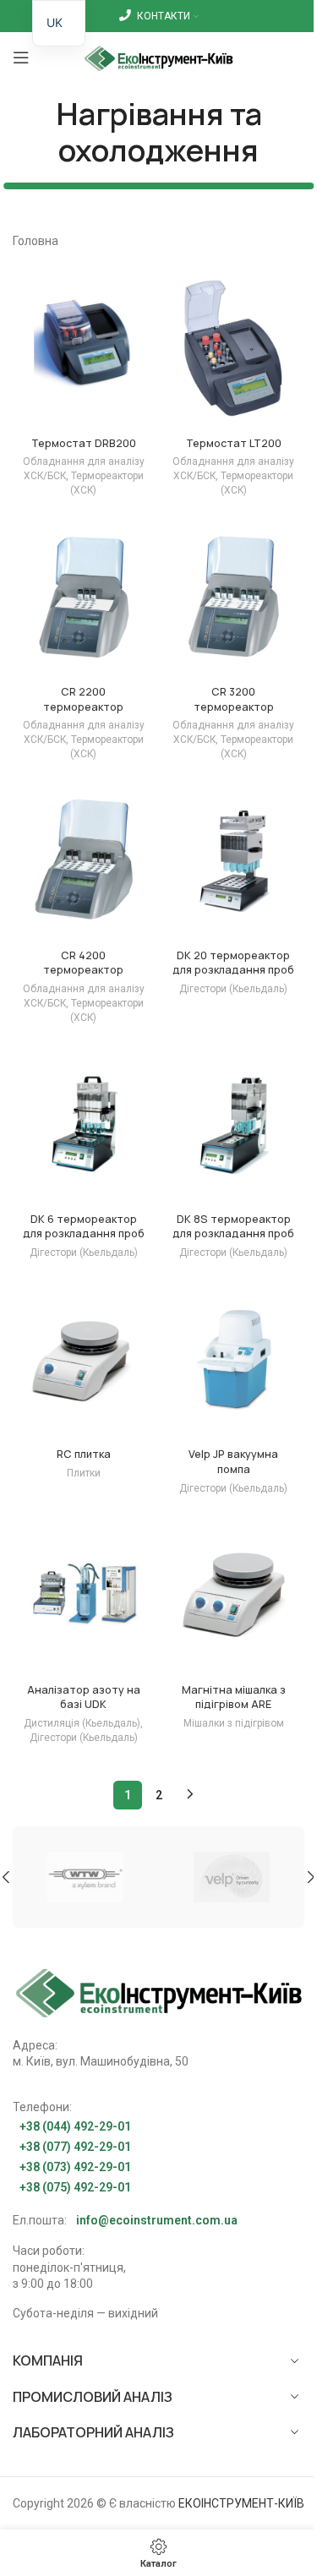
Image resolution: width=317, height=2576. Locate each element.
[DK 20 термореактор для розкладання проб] (234, 861)
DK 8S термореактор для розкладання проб (233, 1227)
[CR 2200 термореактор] (84, 597)
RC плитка (84, 1454)
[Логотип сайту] (158, 57)
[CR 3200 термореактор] (234, 597)
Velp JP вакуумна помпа (233, 1462)
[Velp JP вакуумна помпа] (234, 1359)
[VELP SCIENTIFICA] (232, 1877)
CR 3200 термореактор (234, 699)
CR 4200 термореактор (83, 963)
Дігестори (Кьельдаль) (233, 989)
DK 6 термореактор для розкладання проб (84, 1227)
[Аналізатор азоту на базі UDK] (84, 1595)
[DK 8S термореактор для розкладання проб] (234, 1124)
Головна (36, 241)
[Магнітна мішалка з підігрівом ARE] (234, 1595)
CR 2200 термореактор (83, 699)
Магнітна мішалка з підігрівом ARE (234, 1697)
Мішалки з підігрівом (234, 1723)
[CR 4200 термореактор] (84, 861)
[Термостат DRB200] (84, 349)
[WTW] (86, 1877)
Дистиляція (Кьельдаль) (82, 1723)
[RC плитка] (84, 1359)
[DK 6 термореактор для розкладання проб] (84, 1124)
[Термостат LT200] (234, 349)
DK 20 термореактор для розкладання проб (233, 963)
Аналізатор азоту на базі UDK (84, 1697)
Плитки (84, 1473)
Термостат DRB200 (84, 443)
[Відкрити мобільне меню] (21, 57)
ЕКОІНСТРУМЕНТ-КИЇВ (241, 2503)
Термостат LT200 (234, 443)
